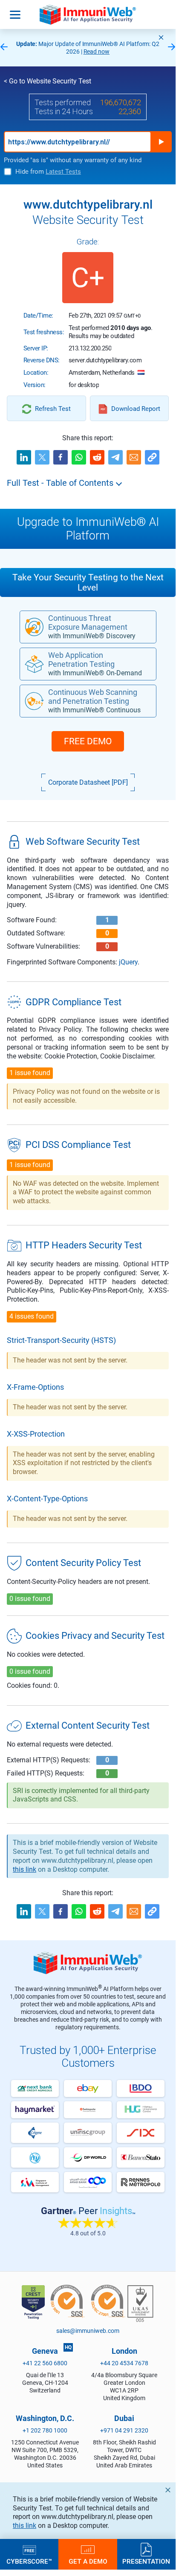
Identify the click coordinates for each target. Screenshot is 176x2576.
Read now (97, 52)
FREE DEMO (88, 741)
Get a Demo (88, 2561)
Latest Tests (63, 172)
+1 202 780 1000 (45, 2430)
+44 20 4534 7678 (124, 2363)
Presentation (146, 2561)
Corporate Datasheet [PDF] (88, 782)
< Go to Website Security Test (48, 81)
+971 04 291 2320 (124, 2430)
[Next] (172, 47)
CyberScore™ (29, 2561)
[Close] (161, 37)
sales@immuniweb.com (88, 2331)
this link (25, 2526)
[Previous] (4, 47)
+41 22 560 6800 (45, 2363)
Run (161, 142)
